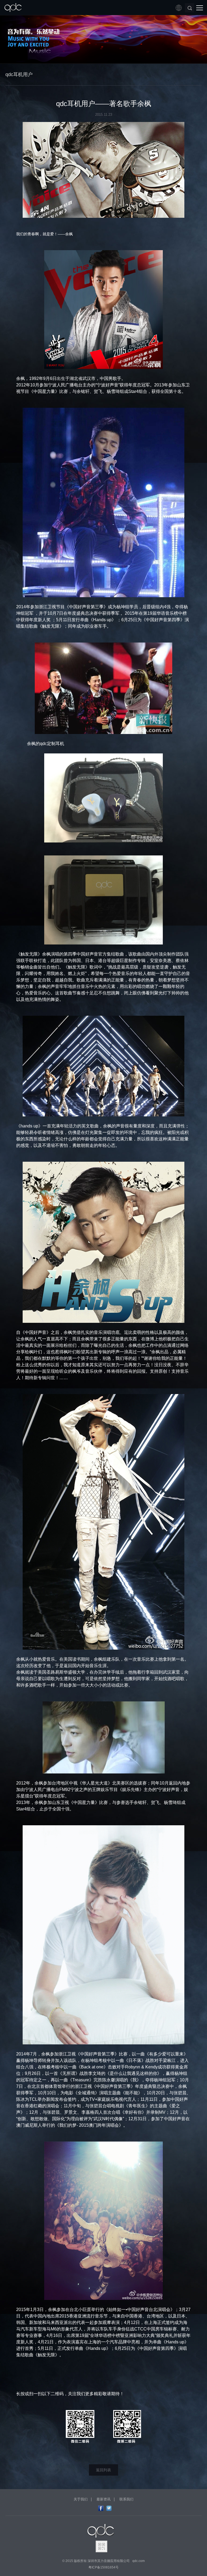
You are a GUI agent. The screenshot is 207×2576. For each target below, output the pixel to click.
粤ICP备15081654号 (103, 2567)
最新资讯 (103, 2499)
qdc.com (139, 2561)
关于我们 (81, 2499)
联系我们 (126, 2499)
